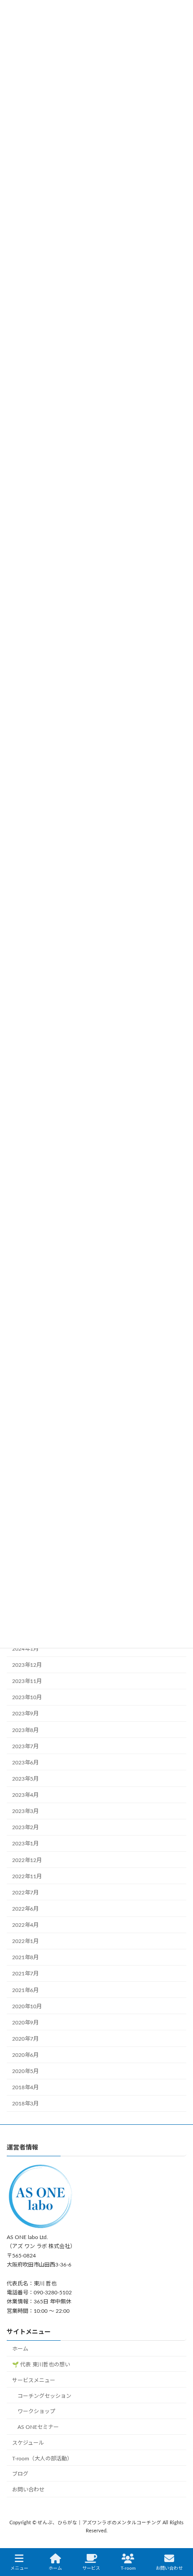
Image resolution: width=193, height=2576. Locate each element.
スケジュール (28, 2443)
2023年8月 (25, 1730)
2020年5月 (25, 2071)
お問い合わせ (28, 2490)
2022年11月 (27, 1876)
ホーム (20, 2349)
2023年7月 (25, 1746)
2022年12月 (27, 1860)
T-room (128, 2568)
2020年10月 (27, 2006)
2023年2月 (25, 1827)
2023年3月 (25, 1811)
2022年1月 (25, 1941)
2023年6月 (25, 1763)
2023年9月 (25, 1714)
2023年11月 (27, 1681)
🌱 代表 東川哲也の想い (41, 2365)
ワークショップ (36, 2411)
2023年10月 (27, 1697)
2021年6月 (25, 1990)
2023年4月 (25, 1795)
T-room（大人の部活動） (42, 2459)
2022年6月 (25, 1909)
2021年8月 (25, 1957)
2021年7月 (25, 1974)
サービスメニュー (34, 2380)
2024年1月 (25, 1649)
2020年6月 (25, 2055)
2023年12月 (27, 1665)
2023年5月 (25, 1779)
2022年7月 (25, 1893)
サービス (91, 2568)
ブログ (20, 2474)
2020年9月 (25, 2023)
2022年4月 (25, 1925)
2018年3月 (25, 2104)
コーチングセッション (44, 2396)
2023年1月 (25, 1844)
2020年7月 (25, 2039)
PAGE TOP (178, 2534)
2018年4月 (25, 2087)
